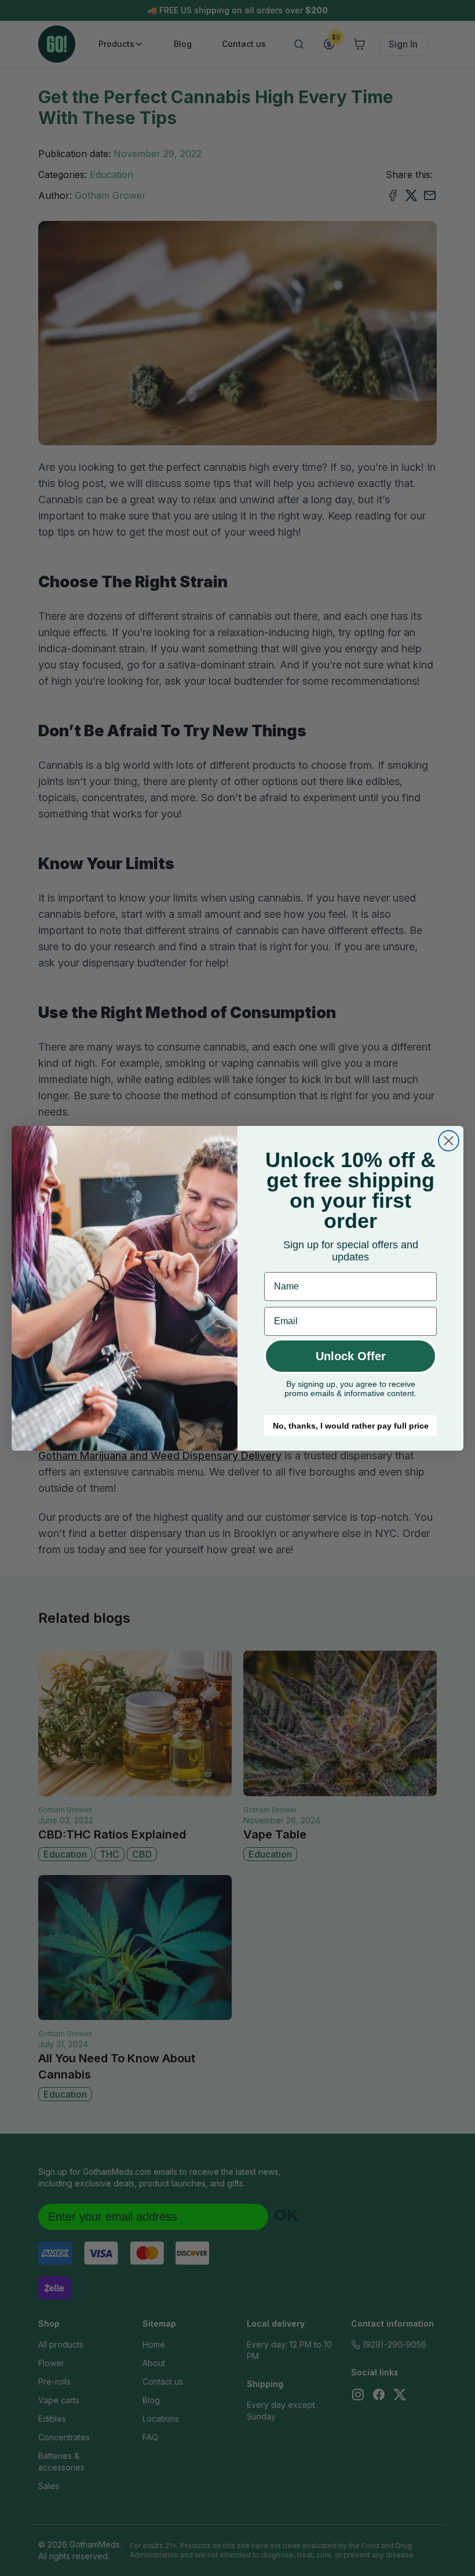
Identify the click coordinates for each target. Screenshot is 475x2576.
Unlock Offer (351, 1356)
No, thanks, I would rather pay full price (351, 1426)
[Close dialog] (449, 1141)
